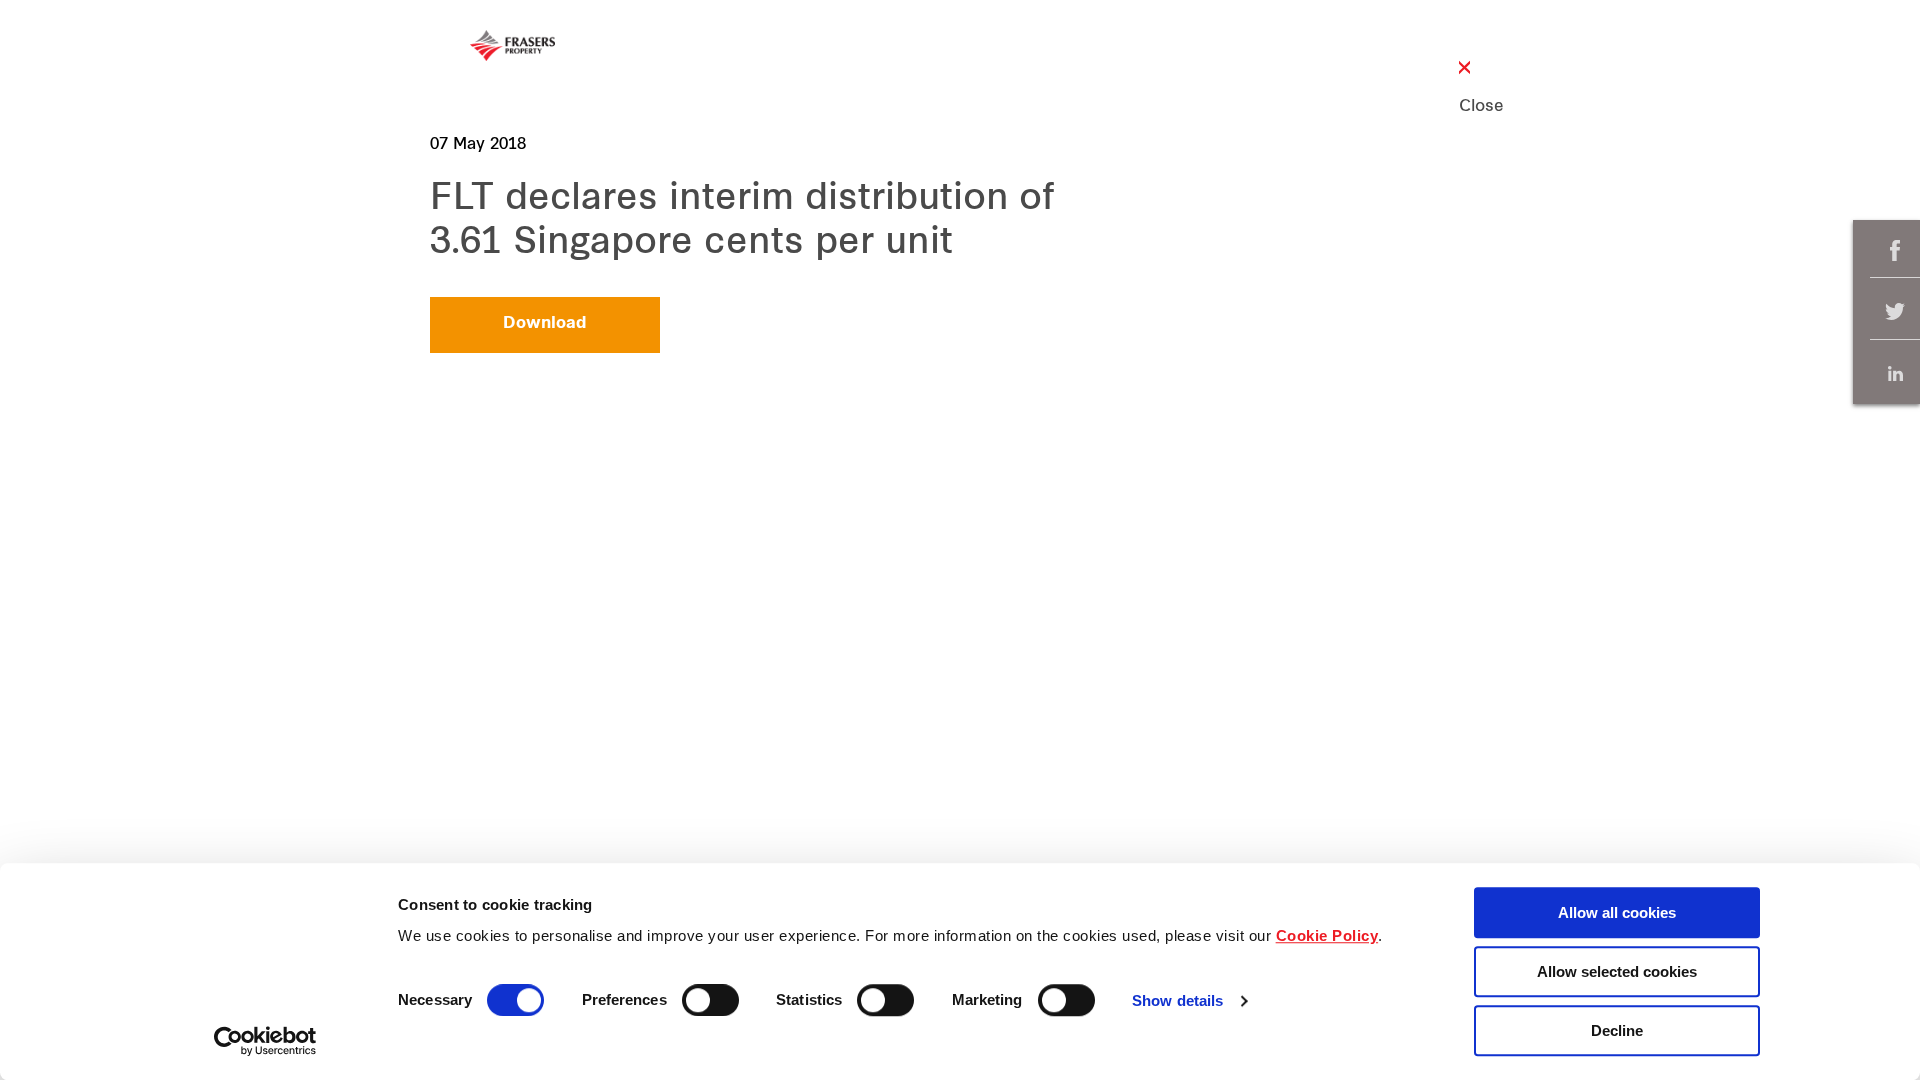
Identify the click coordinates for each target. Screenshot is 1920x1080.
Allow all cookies (1617, 912)
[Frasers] (512, 45)
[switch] (710, 1000)
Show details (1177, 1001)
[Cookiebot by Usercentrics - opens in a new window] (265, 1041)
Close (1464, 107)
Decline (1617, 1030)
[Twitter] (1895, 312)
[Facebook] (1895, 250)
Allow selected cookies (1617, 971)
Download (545, 324)
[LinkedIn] (1895, 373)
